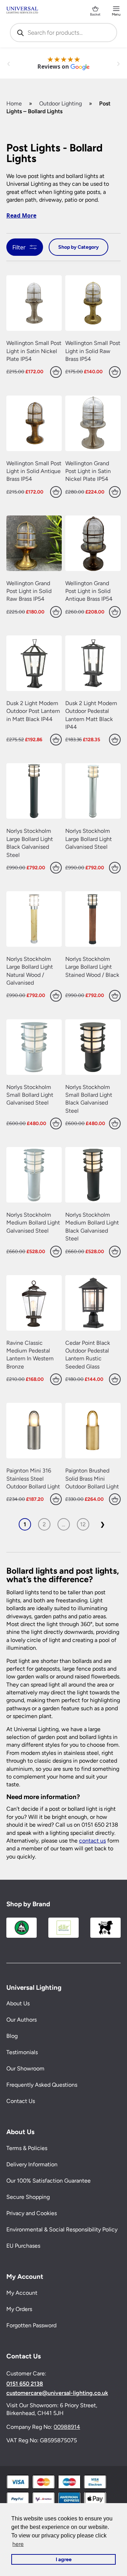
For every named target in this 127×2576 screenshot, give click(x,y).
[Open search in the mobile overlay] (64, 33)
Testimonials (22, 2053)
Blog (12, 2036)
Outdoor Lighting (61, 103)
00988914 (67, 2427)
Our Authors (22, 2020)
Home (14, 103)
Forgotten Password (31, 2325)
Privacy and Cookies (32, 2213)
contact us (92, 1841)
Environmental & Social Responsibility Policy (62, 2229)
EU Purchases (23, 2246)
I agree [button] (64, 2559)
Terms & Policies (27, 2148)
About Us (18, 2004)
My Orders (19, 2309)
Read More (21, 215)
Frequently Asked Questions (42, 2085)
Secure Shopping (28, 2197)
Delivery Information (32, 2164)
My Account (22, 2293)
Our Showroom (25, 2069)
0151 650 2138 (25, 2384)
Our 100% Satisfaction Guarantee (49, 2181)
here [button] (18, 2544)
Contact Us (21, 2101)
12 (83, 1524)
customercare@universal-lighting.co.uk (57, 2393)
